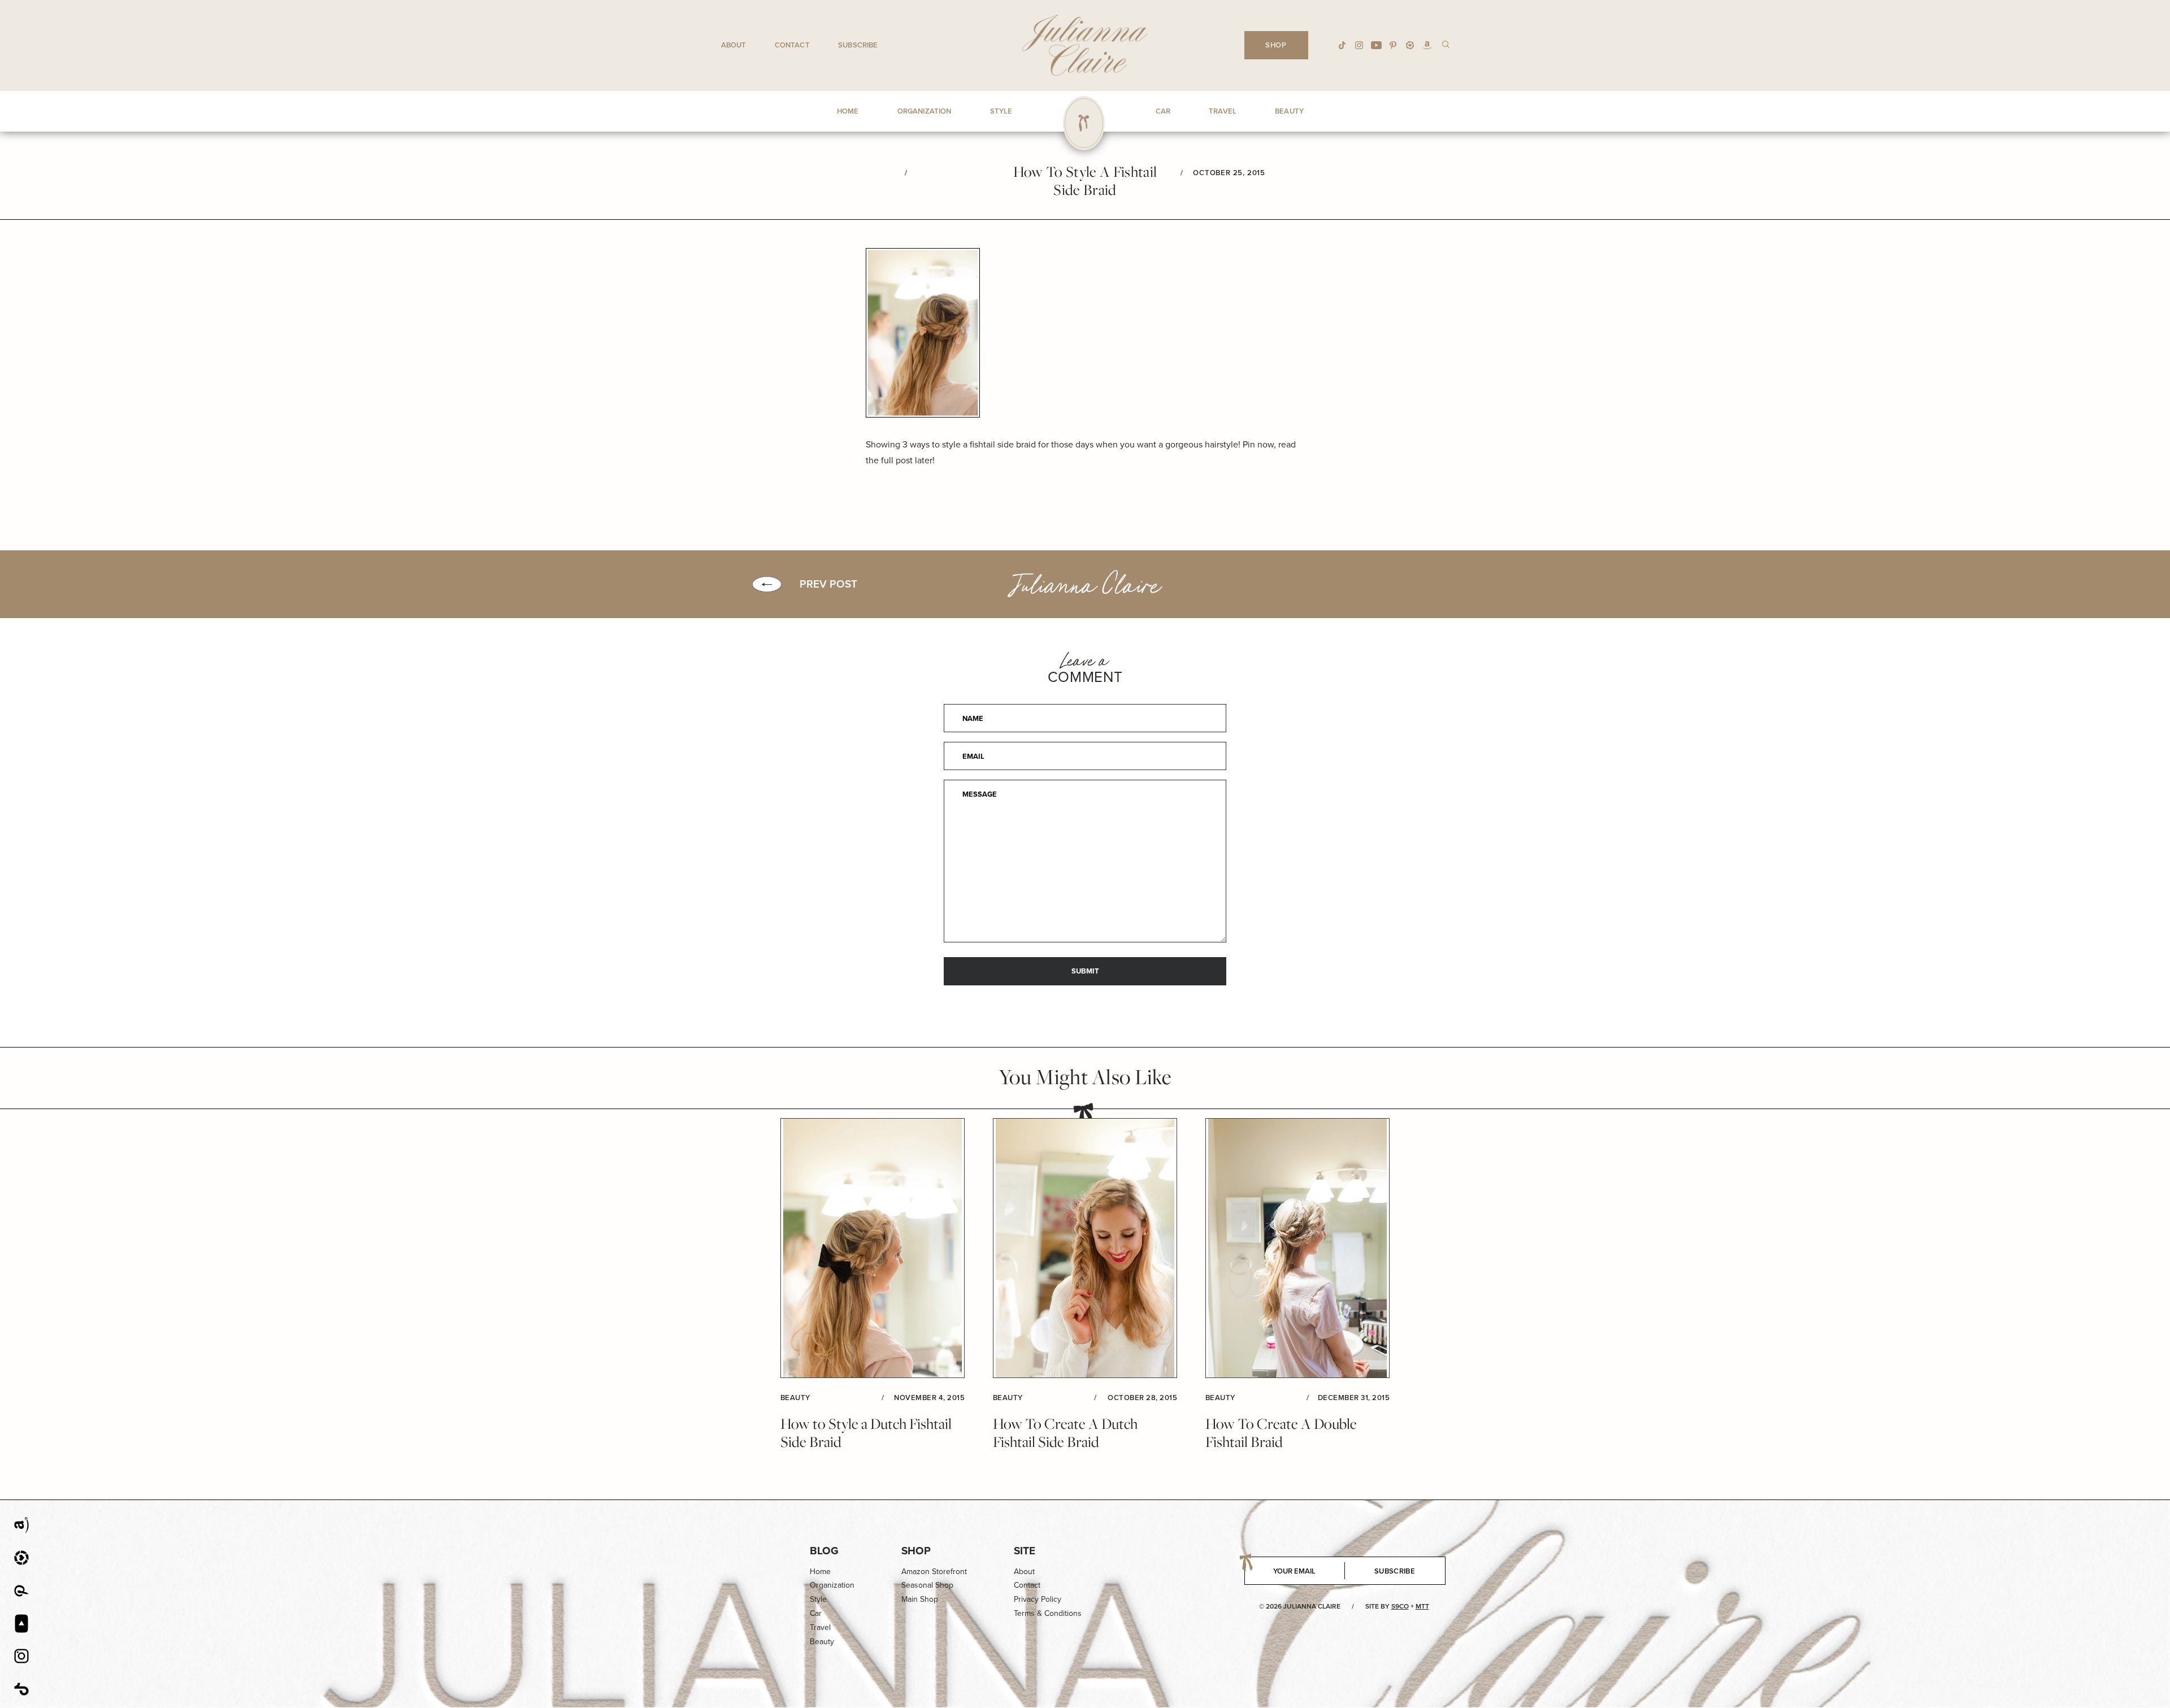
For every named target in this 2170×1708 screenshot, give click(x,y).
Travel (820, 1627)
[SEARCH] (1446, 44)
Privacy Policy (1038, 1599)
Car (816, 1613)
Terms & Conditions (1048, 1613)
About (734, 45)
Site (1025, 1551)
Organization (832, 1585)
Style (818, 1599)
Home (820, 1572)
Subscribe (858, 45)
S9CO (1400, 1606)
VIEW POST (873, 1248)
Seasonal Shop (927, 1585)
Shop (916, 1551)
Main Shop (920, 1599)
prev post (828, 584)
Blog (824, 1551)
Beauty (822, 1642)
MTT (1422, 1606)
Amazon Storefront (934, 1572)
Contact (792, 45)
